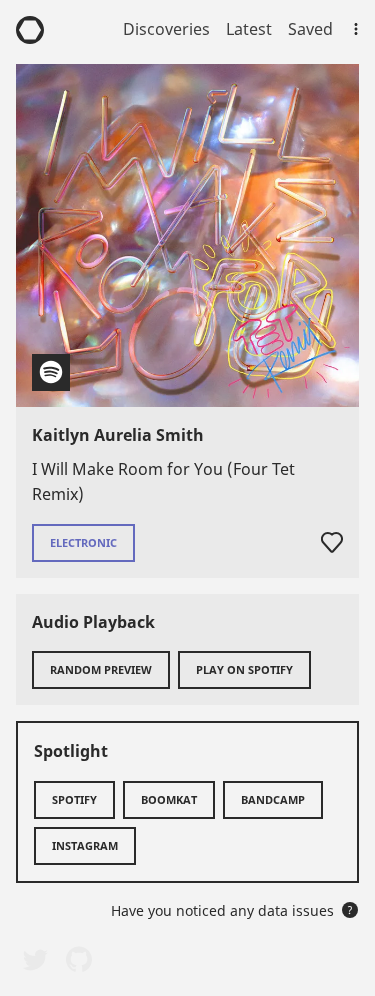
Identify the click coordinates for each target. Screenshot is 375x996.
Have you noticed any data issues (232, 910)
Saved (310, 29)
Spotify (74, 799)
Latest (249, 29)
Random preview (101, 669)
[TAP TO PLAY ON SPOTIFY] (187, 235)
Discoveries (166, 29)
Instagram (85, 845)
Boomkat (169, 799)
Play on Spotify (244, 669)
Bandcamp (273, 799)
